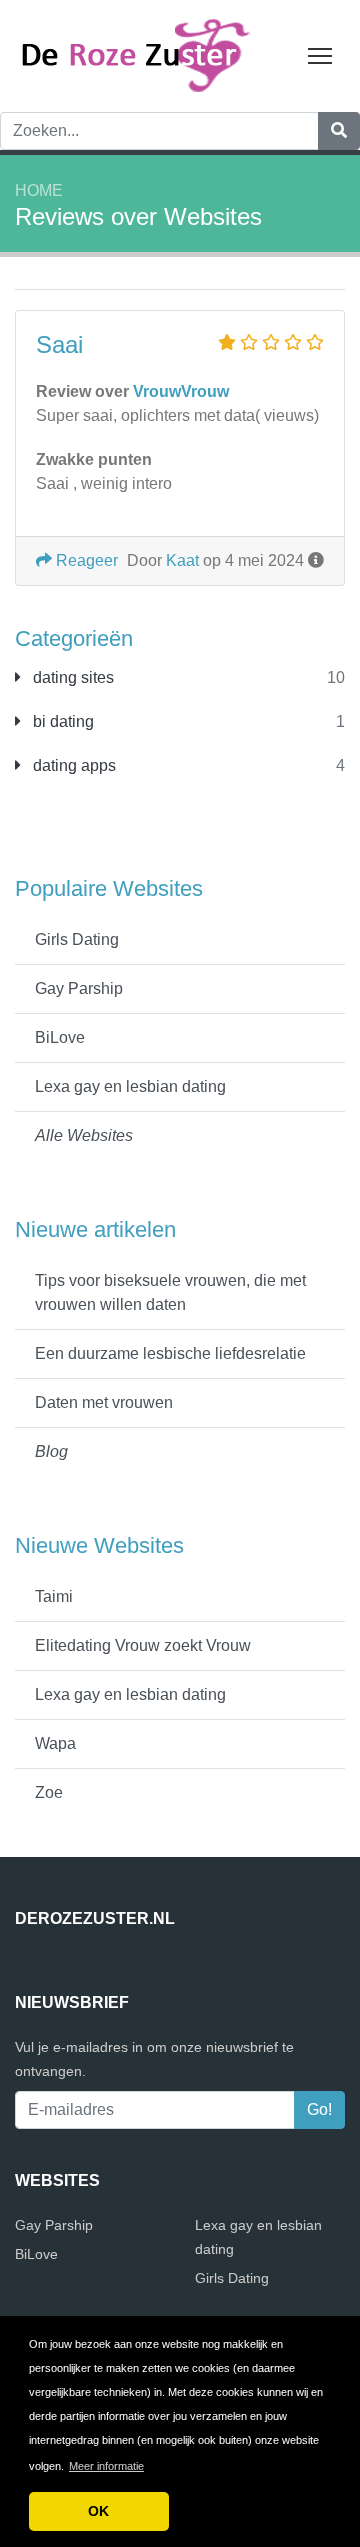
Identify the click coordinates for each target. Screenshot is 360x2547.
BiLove (60, 1037)
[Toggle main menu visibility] (320, 54)
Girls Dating (77, 939)
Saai (59, 344)
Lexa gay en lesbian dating (130, 1086)
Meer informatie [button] (106, 2466)
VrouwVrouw (181, 391)
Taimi (54, 1596)
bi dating (61, 721)
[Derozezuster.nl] (140, 54)
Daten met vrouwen (104, 1402)
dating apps (72, 765)
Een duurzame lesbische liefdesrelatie (170, 1353)
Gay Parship (79, 988)
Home (39, 190)
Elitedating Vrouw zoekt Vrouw (143, 1645)
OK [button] (98, 2511)
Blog (51, 1451)
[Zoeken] (339, 131)
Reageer (85, 560)
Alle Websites (84, 1135)
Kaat (182, 560)
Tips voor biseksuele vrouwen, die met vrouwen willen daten (170, 1292)
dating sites (71, 677)
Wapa (55, 1743)
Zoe (49, 1792)
